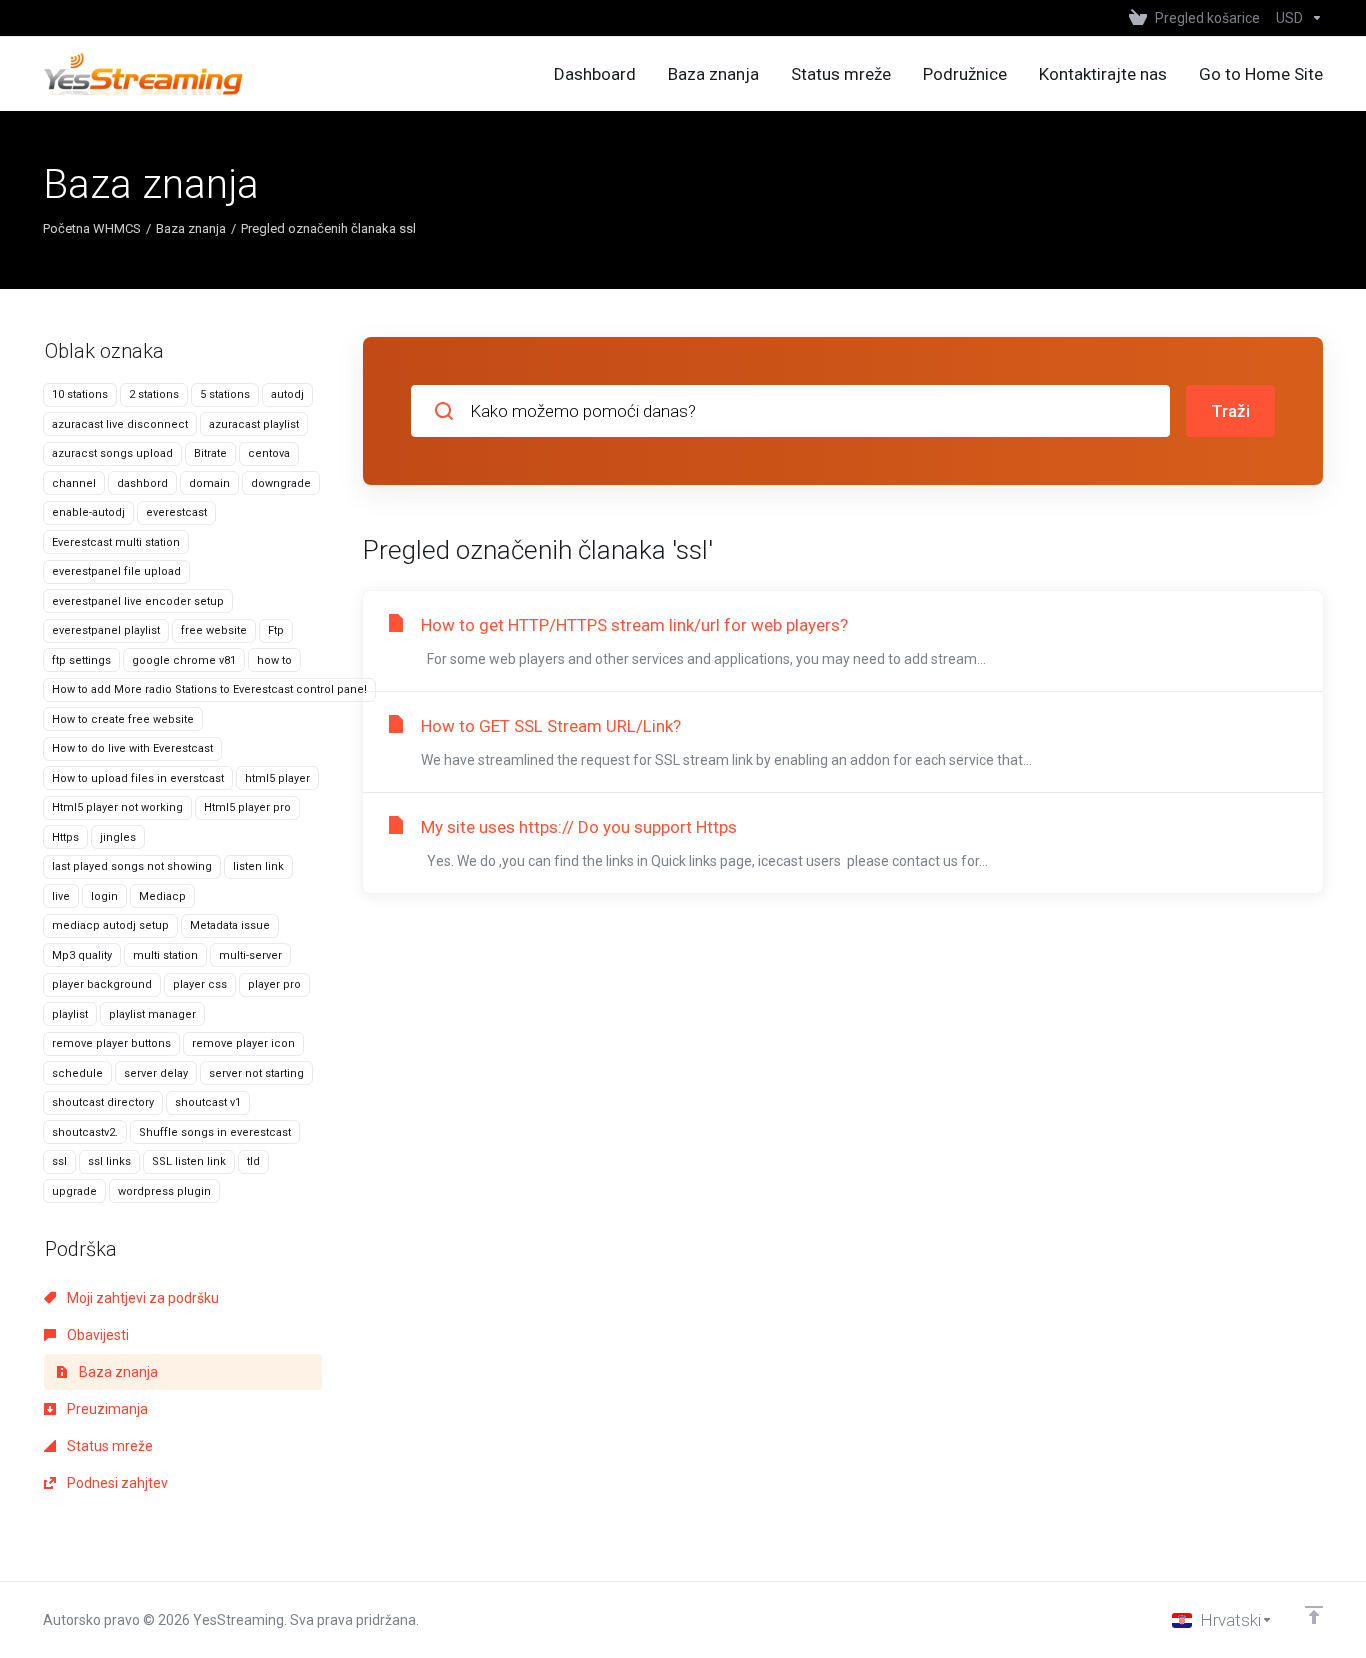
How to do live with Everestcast (132, 748)
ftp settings (81, 660)
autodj (287, 394)
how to (274, 660)
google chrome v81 (184, 660)
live (61, 896)
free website (214, 630)
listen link (258, 866)
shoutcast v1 (208, 1102)
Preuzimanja (106, 1409)
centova (269, 453)
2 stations (154, 394)
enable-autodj (88, 512)
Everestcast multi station (116, 542)
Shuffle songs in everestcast (215, 1132)
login (104, 896)
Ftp (276, 630)
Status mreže (108, 1446)
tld (253, 1161)
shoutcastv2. (85, 1132)
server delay (156, 1073)
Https (65, 837)
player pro (274, 984)
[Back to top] (1314, 1615)
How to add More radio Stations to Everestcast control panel (209, 689)
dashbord (142, 483)
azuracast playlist (254, 424)
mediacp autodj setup (110, 925)
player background (102, 984)
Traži (1230, 411)
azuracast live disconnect (120, 424)
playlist (70, 1014)
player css (200, 984)
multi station (165, 955)
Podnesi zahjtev (116, 1483)
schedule (77, 1073)
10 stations (80, 394)
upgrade (74, 1191)
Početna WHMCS (92, 228)
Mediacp (162, 896)
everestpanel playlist (106, 630)
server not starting (256, 1073)
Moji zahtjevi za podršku (141, 1298)
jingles (118, 837)
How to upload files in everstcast (138, 778)
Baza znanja (191, 228)
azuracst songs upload (112, 453)
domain (209, 483)
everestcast (176, 512)
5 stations (225, 394)
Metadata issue (230, 925)
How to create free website (123, 719)
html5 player (277, 778)
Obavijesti (96, 1335)
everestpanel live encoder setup (138, 601)
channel (74, 483)
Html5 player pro (247, 807)
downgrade (281, 483)
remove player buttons (111, 1043)
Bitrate (210, 453)
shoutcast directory (103, 1102)
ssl (59, 1161)
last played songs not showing (132, 866)
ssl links (109, 1161)
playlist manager (152, 1014)
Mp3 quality (82, 955)
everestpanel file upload (116, 571)
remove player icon (243, 1043)
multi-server (250, 955)
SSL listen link (189, 1161)
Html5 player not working (117, 807)
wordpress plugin (164, 1191)
